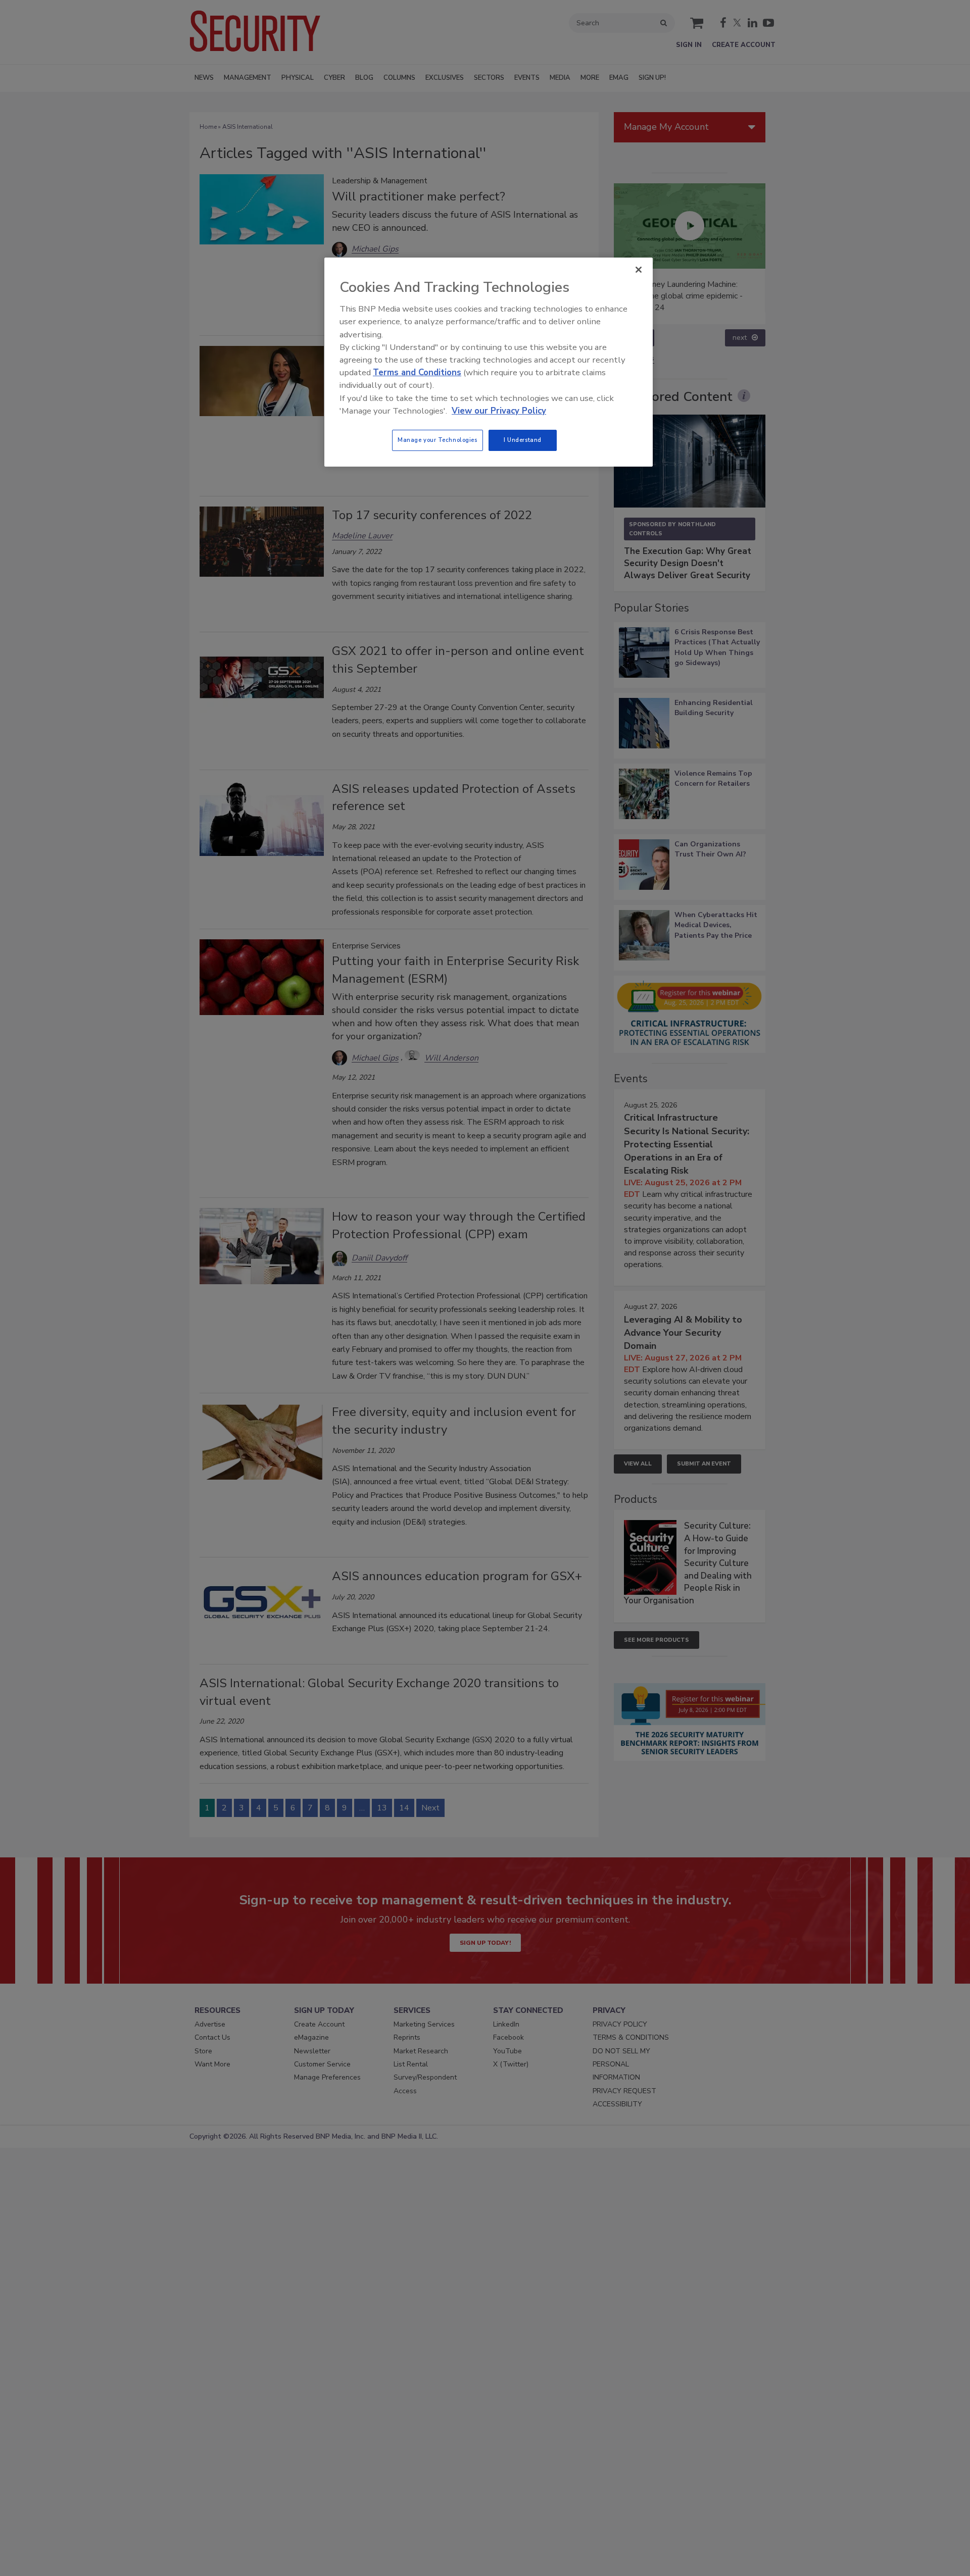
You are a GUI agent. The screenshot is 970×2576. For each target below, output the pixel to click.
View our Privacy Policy (499, 411)
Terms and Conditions (417, 372)
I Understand (523, 440)
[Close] (639, 270)
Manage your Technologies (438, 440)
